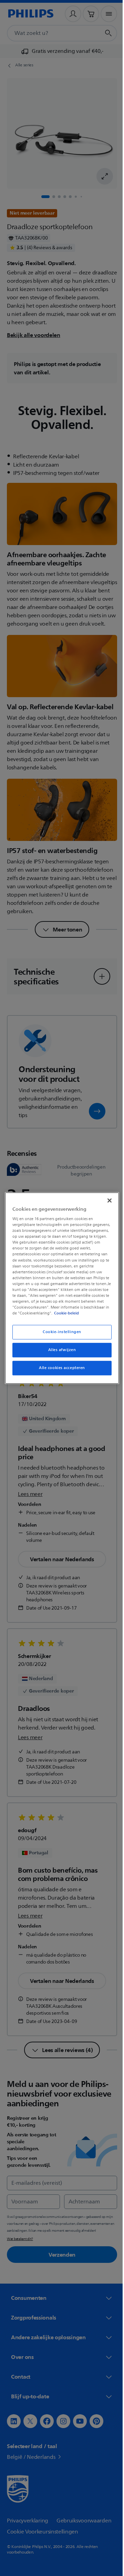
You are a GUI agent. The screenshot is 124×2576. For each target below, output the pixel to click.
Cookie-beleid (65, 1316)
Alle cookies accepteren (59, 1371)
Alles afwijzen (59, 1353)
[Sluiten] (106, 1197)
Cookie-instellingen (60, 1335)
